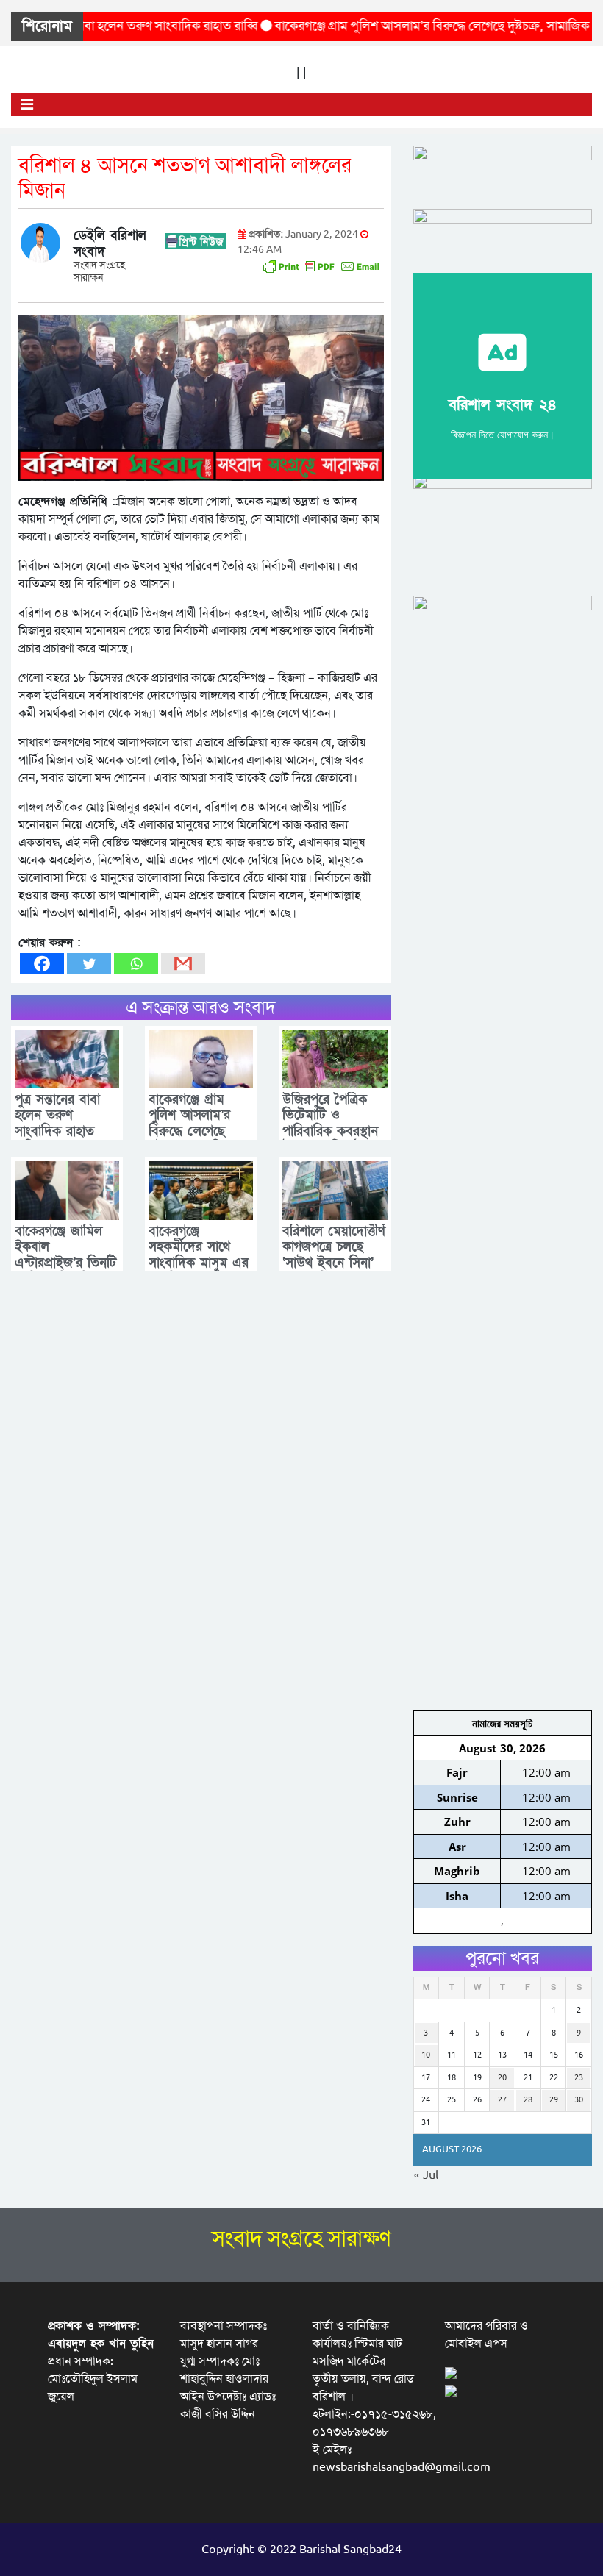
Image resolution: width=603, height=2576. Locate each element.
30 (579, 2100)
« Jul (426, 2175)
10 (426, 2055)
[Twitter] (89, 964)
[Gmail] (183, 964)
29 (554, 2100)
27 (502, 2100)
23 (579, 2078)
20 (502, 2078)
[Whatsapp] (136, 964)
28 (528, 2100)
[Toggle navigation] (27, 105)
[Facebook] (42, 964)
